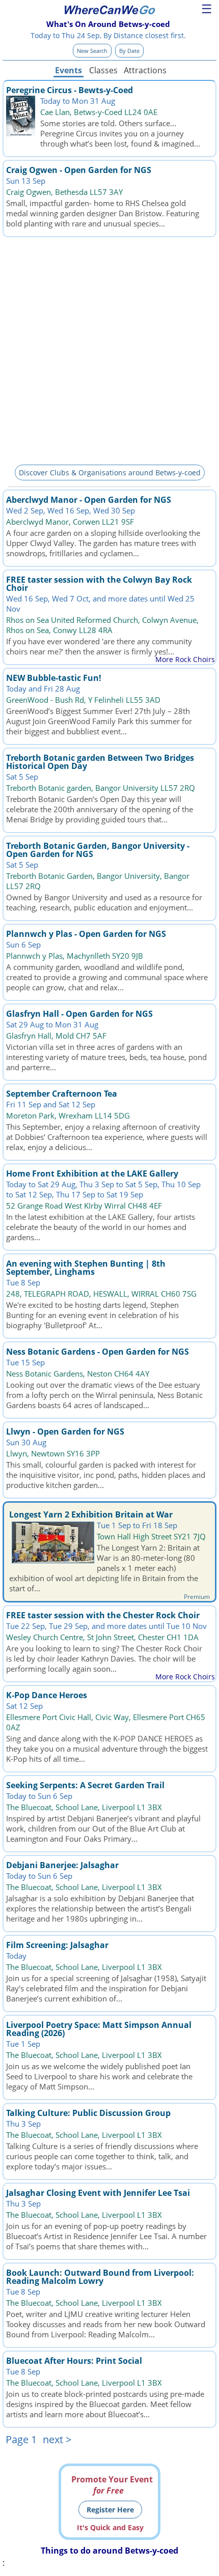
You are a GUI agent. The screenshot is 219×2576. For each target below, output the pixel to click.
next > (57, 2439)
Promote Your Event (112, 2485)
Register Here (110, 2510)
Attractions (145, 70)
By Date (129, 51)
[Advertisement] (109, 349)
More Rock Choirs (185, 659)
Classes (103, 70)
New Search (92, 51)
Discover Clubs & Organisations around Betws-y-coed (110, 473)
